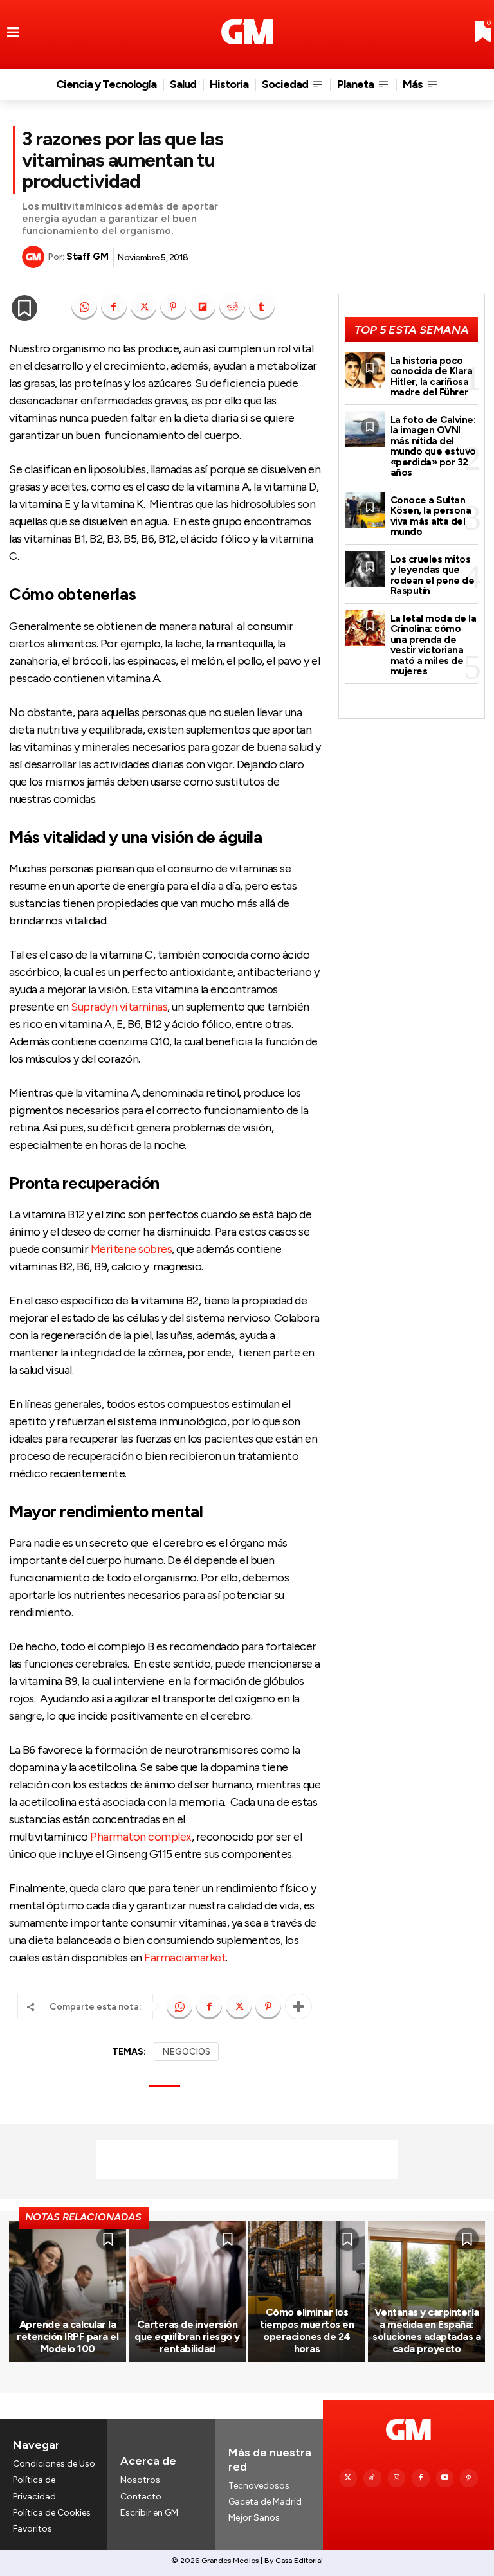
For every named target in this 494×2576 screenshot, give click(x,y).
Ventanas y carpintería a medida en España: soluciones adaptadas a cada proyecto (426, 2331)
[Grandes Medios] (247, 32)
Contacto (141, 2497)
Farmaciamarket (185, 1958)
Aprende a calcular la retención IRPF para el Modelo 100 (68, 2337)
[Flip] (203, 307)
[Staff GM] (35, 257)
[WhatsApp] (84, 307)
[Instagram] (397, 2478)
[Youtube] (445, 2478)
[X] (143, 307)
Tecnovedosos (259, 2486)
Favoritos (32, 2529)
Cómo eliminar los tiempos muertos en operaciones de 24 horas (307, 2331)
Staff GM (87, 257)
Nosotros (140, 2480)
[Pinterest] (173, 307)
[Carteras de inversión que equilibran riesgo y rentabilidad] (187, 2291)
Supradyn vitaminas (119, 1007)
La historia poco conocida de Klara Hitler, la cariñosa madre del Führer (432, 377)
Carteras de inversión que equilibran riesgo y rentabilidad (187, 2337)
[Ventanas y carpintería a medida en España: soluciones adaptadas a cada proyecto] (426, 2291)
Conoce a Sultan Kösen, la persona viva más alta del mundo (431, 516)
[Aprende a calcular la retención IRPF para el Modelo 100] (68, 2291)
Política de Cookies (52, 2513)
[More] (298, 2006)
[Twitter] (349, 2478)
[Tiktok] (372, 2478)
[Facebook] (114, 307)
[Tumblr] (262, 307)
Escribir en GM (149, 2513)
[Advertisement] (247, 2159)
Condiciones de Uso (54, 2464)
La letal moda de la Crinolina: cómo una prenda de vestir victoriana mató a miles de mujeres (434, 645)
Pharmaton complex (141, 1837)
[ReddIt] (232, 307)
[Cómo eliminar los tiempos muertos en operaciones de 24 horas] (307, 2291)
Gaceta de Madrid (265, 2502)
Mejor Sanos (254, 2518)
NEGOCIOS (186, 2052)
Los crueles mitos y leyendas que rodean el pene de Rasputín (433, 575)
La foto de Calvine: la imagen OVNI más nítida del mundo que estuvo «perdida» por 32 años (433, 446)
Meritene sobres (132, 1249)
